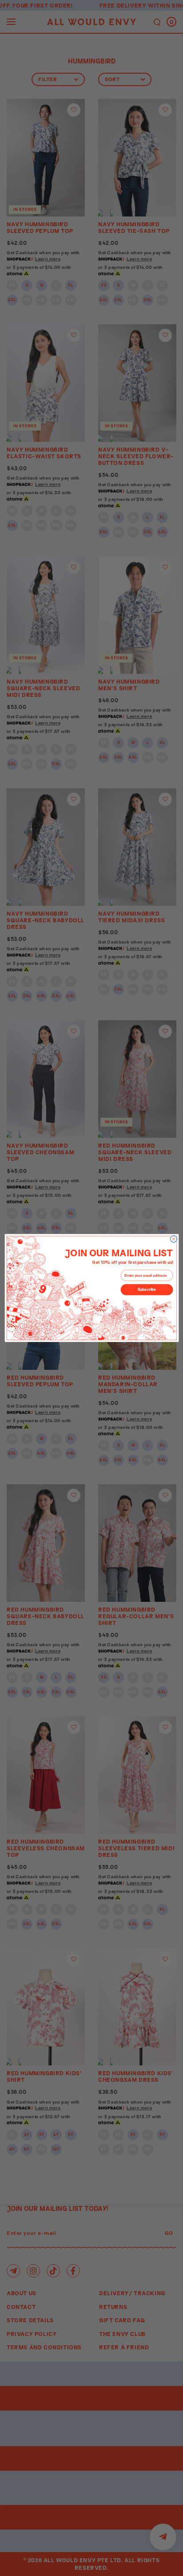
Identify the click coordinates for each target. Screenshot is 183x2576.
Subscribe (147, 1290)
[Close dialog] (173, 1239)
